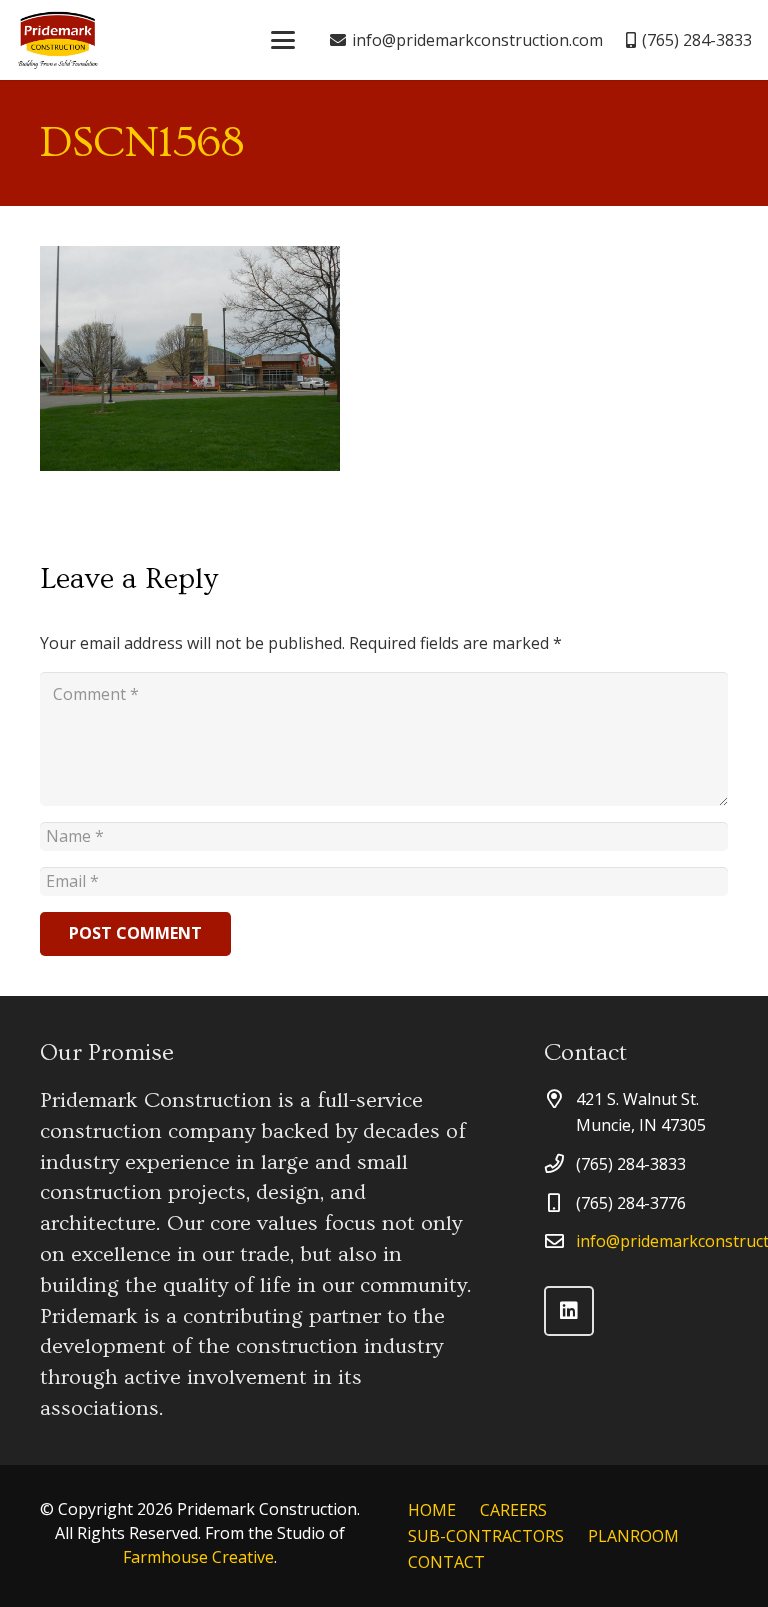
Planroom (633, 1536)
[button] (283, 40)
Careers (513, 1510)
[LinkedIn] (569, 1311)
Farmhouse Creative (198, 1557)
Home (432, 1510)
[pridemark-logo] (57, 40)
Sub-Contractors (486, 1536)
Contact (458, 1562)
